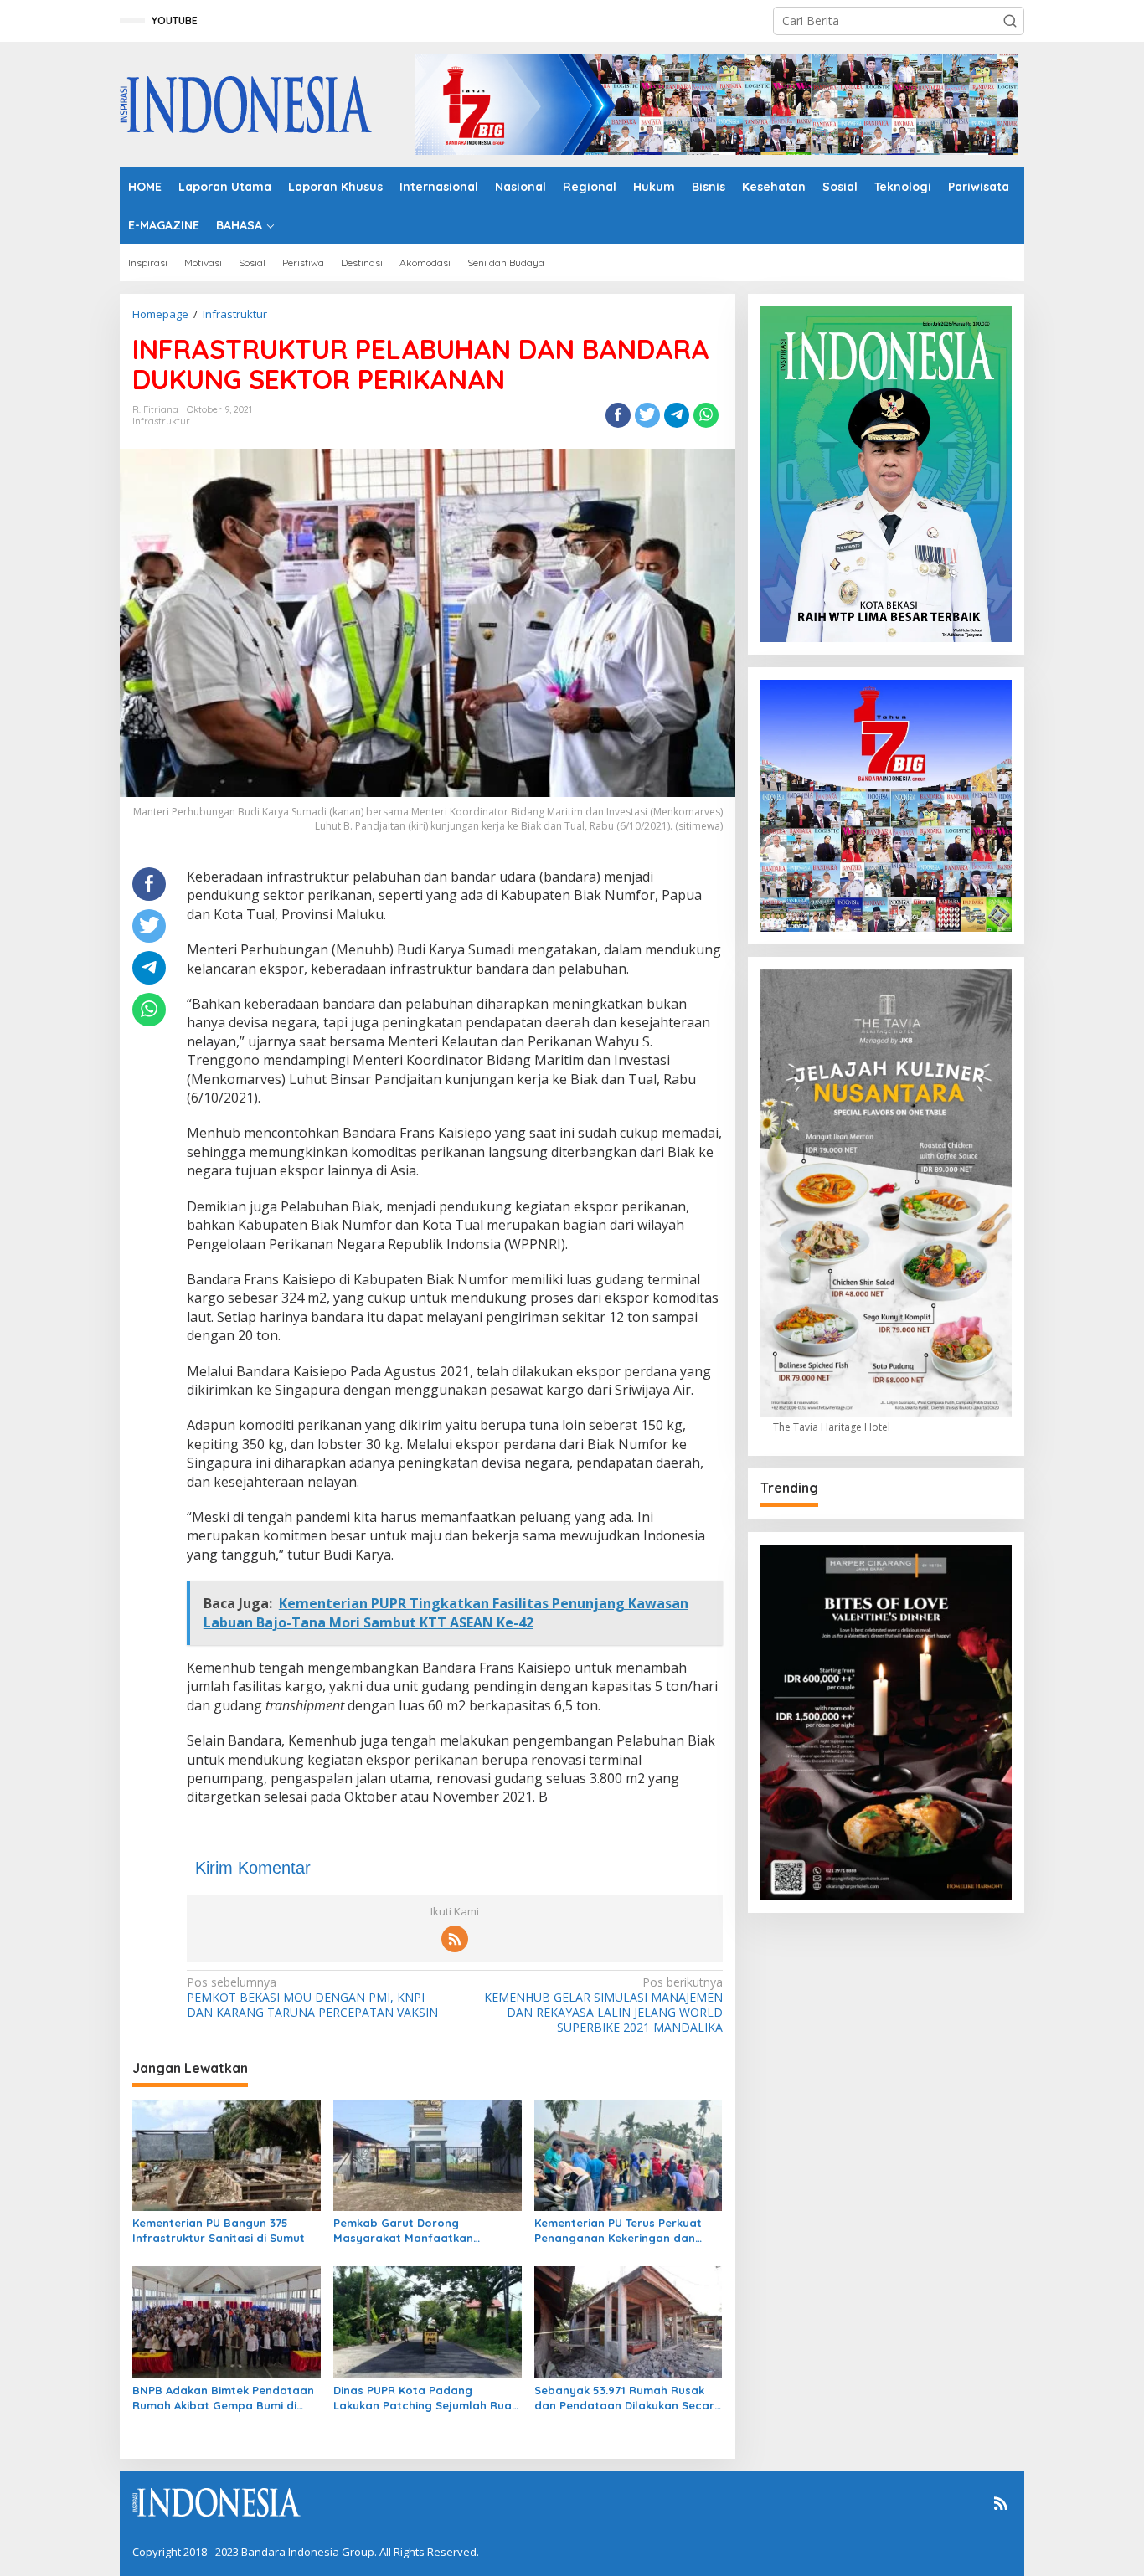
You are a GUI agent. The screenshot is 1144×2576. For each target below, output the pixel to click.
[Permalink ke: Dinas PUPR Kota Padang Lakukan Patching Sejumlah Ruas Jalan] (428, 2321)
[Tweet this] (647, 415)
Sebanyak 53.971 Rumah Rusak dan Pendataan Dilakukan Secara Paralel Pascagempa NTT (628, 2398)
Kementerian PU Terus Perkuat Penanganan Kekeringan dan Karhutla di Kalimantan (618, 2231)
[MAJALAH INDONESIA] (246, 103)
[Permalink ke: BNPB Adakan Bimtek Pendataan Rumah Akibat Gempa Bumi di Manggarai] (227, 2321)
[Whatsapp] (706, 415)
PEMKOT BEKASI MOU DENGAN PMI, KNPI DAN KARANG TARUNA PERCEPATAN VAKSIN (312, 1998)
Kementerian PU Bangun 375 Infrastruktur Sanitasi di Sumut (219, 2230)
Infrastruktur (161, 421)
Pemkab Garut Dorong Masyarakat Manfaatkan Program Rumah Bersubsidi (410, 2231)
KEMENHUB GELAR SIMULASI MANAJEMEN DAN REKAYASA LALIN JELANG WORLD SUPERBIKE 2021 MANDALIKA (603, 2005)
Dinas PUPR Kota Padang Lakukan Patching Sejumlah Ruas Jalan (425, 2398)
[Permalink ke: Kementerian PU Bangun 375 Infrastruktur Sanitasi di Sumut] (227, 2154)
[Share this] (618, 415)
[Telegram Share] (677, 415)
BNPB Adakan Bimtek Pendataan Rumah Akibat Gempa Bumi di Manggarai (223, 2398)
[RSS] (455, 1939)
